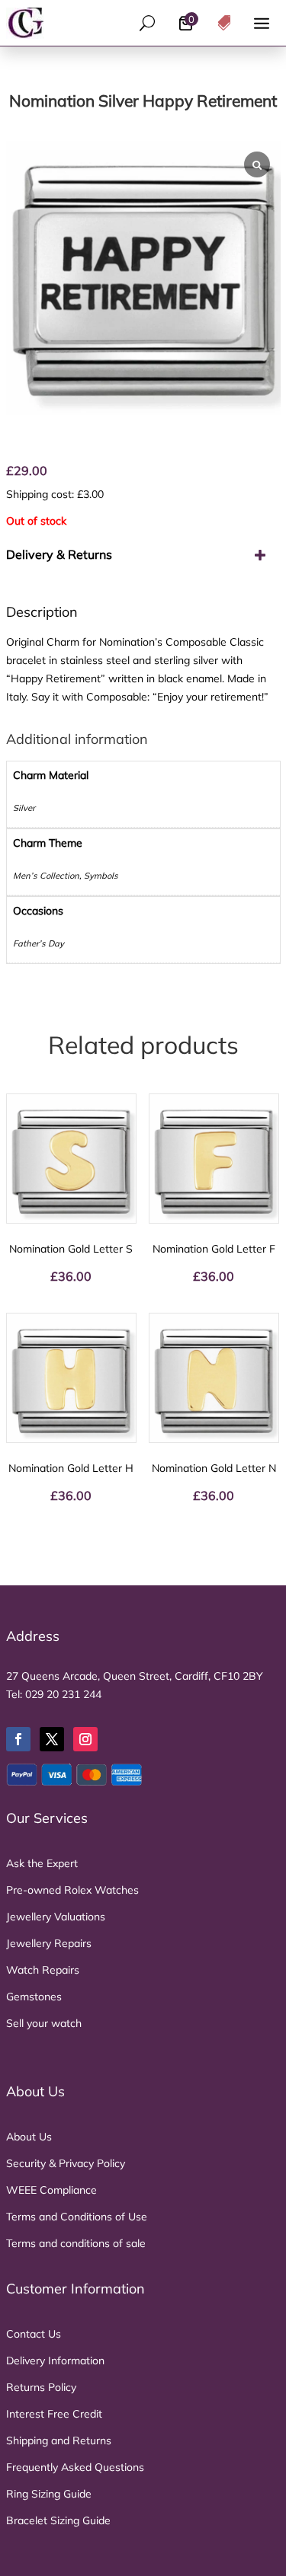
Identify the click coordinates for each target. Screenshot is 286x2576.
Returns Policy (41, 2387)
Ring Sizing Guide (49, 2494)
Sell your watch (44, 2023)
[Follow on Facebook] (18, 1739)
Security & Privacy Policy (66, 2163)
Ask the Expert (42, 1863)
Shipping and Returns (59, 2440)
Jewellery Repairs (49, 1943)
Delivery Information (55, 2361)
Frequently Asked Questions (75, 2467)
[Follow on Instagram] (85, 1739)
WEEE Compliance (51, 2190)
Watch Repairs (43, 1970)
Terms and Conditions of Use (77, 2217)
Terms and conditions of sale (76, 2243)
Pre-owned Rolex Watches (72, 1890)
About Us (29, 2137)
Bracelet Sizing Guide (58, 2520)
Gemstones (34, 1997)
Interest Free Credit (54, 2414)
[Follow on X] (52, 1739)
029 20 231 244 (63, 1694)
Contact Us (34, 2334)
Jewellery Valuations (56, 1917)
